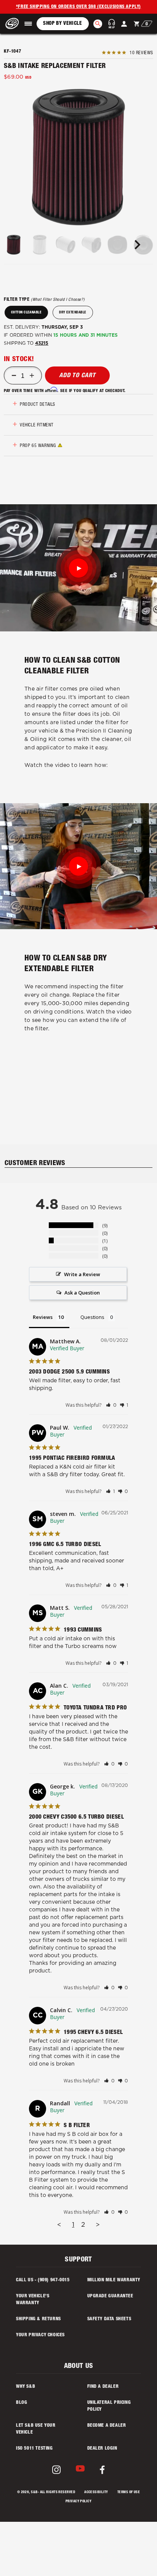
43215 (42, 343)
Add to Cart (77, 376)
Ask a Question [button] (82, 1293)
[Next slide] (137, 245)
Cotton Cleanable (26, 313)
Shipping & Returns (38, 2319)
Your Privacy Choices (40, 2335)
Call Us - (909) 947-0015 (43, 2280)
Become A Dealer (107, 2426)
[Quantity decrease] (14, 376)
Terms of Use (129, 2493)
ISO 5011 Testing (34, 2448)
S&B (34, 2493)
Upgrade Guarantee (110, 2296)
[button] (28, 24)
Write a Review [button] (82, 1274)
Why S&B (26, 2387)
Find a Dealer (103, 2387)
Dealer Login (102, 2448)
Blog (22, 2403)
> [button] (98, 2225)
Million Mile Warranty (114, 2280)
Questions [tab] (92, 1317)
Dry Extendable (73, 313)
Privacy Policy (78, 2502)
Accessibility (96, 2493)
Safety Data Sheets (109, 2319)
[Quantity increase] (32, 376)
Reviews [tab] (43, 1317)
